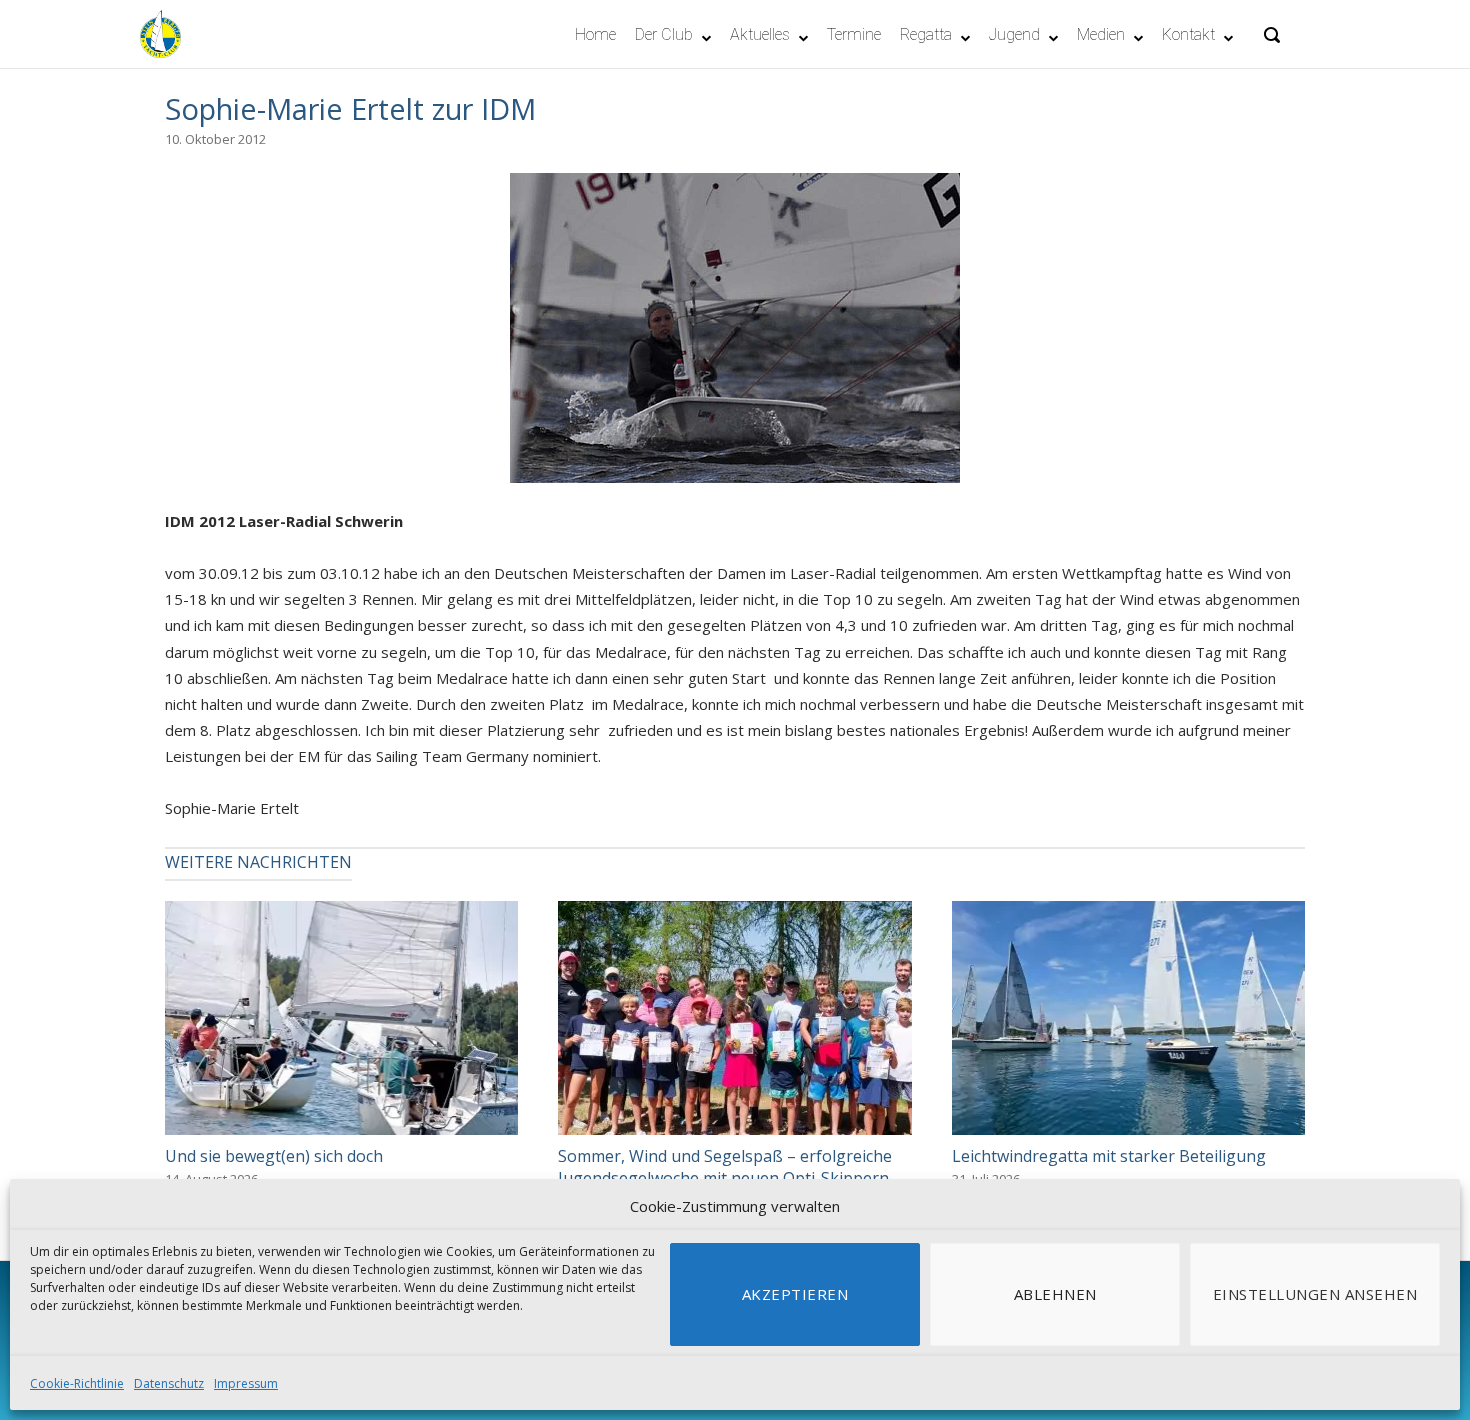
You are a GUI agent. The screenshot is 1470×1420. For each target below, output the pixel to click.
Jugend (1014, 34)
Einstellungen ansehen (1315, 1294)
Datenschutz (169, 1383)
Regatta (926, 34)
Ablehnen (1055, 1294)
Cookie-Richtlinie (77, 1383)
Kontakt (1188, 34)
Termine (854, 34)
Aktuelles (760, 34)
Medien (1101, 34)
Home (595, 34)
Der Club (664, 34)
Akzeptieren (795, 1294)
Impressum (246, 1383)
